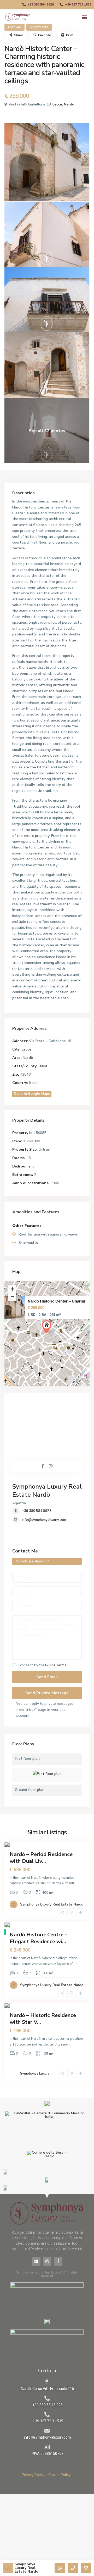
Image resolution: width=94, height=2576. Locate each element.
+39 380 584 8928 (37, 1511)
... (76, 1883)
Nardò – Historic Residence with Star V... (43, 2019)
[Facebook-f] (58, 2261)
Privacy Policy (33, 2475)
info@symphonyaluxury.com (44, 1520)
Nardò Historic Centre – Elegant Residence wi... (39, 1938)
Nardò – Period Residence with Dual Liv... (41, 1858)
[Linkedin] (36, 2261)
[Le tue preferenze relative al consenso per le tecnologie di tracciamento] (5, 1932)
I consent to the (42, 1665)
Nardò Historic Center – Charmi (56, 1301)
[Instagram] (47, 2261)
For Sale (14, 27)
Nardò (69, 104)
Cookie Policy (59, 2475)
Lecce (57, 104)
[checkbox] (14, 1665)
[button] (84, 17)
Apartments (39, 27)
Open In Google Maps (32, 1094)
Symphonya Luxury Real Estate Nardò (47, 1491)
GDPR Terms (56, 1665)
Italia (43, 1066)
